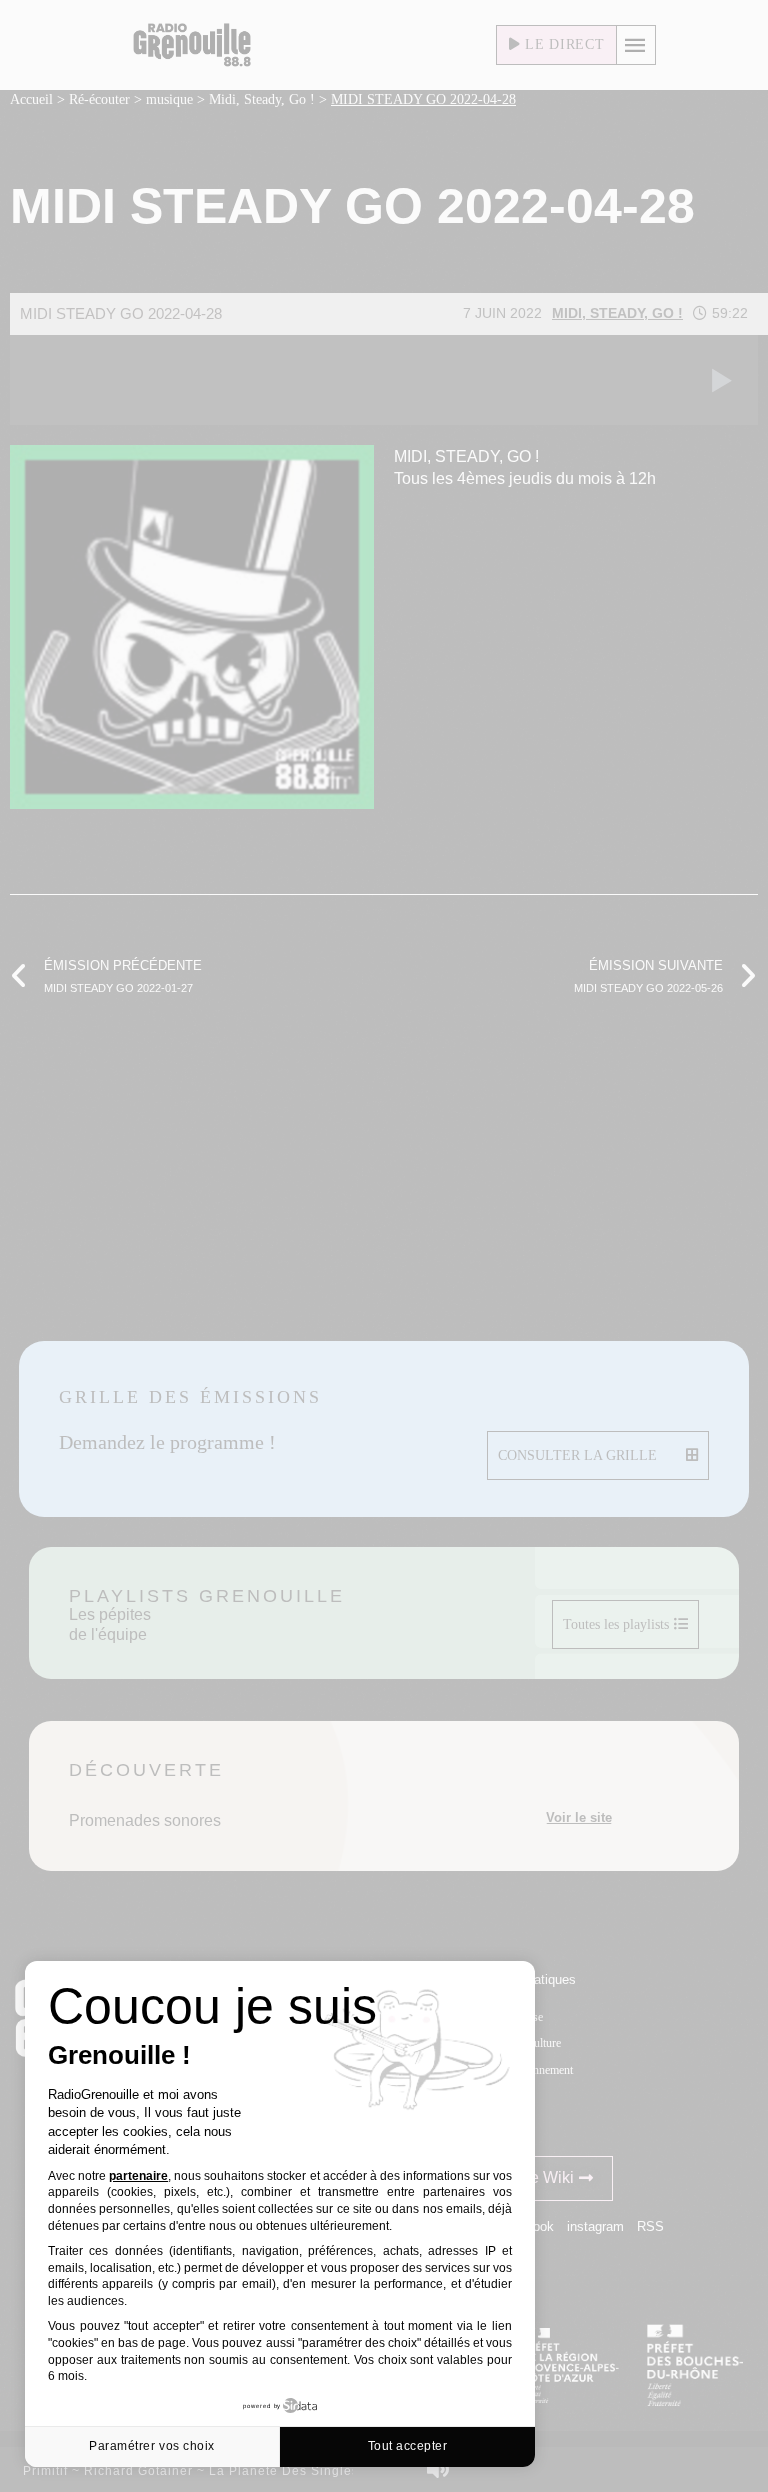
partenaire (138, 2176)
